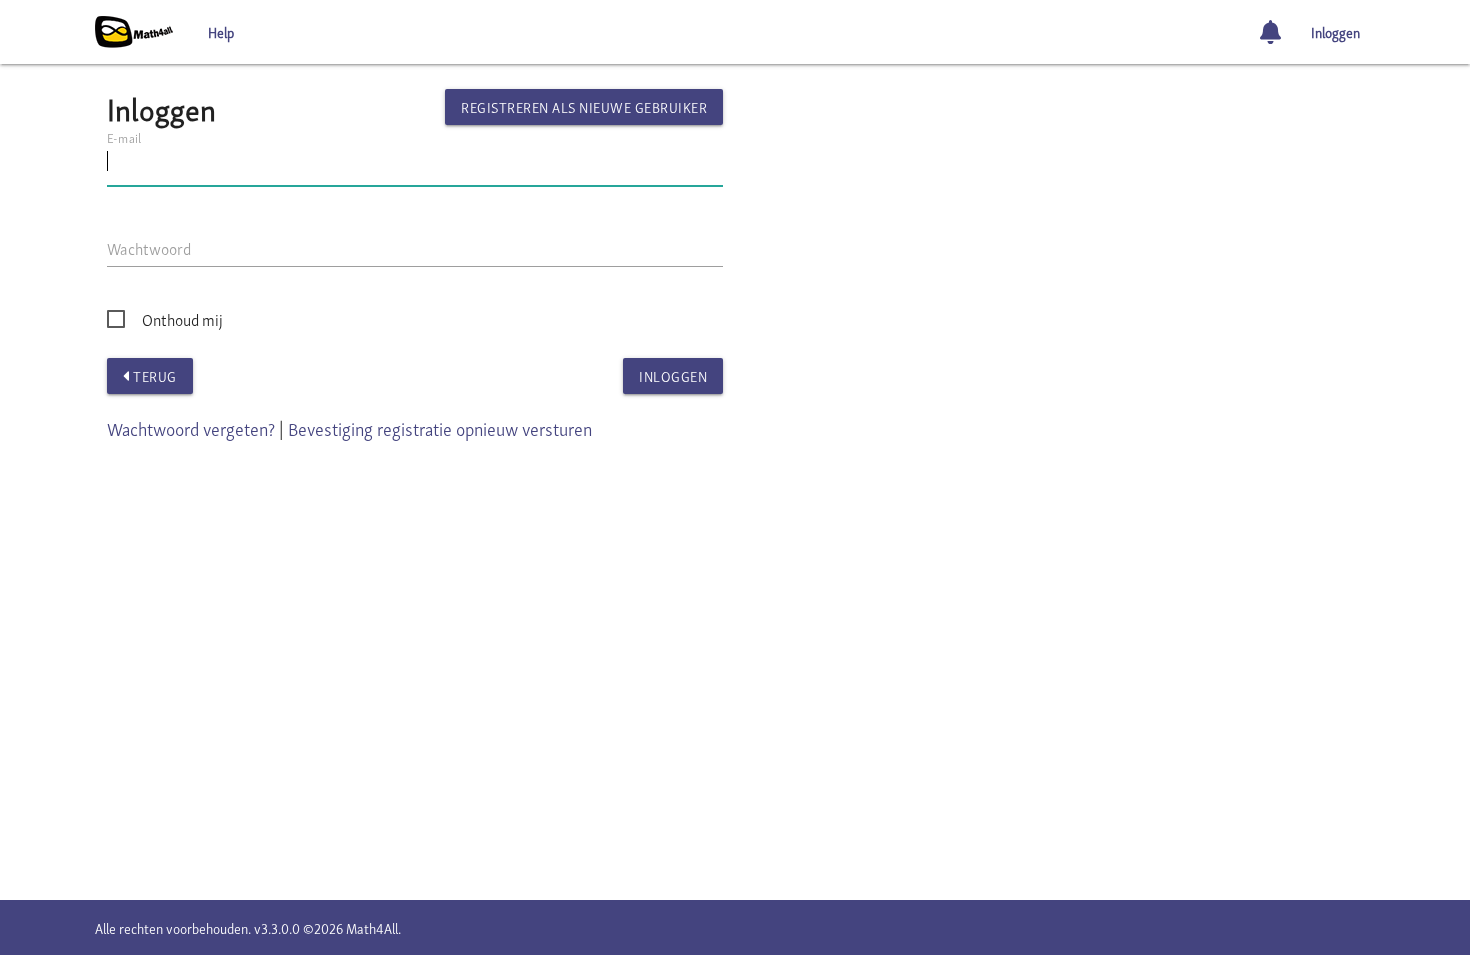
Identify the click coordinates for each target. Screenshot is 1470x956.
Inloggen (1335, 31)
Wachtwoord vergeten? (191, 427)
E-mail (124, 137)
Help (221, 31)
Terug (153, 375)
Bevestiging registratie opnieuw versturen (440, 427)
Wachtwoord (149, 248)
